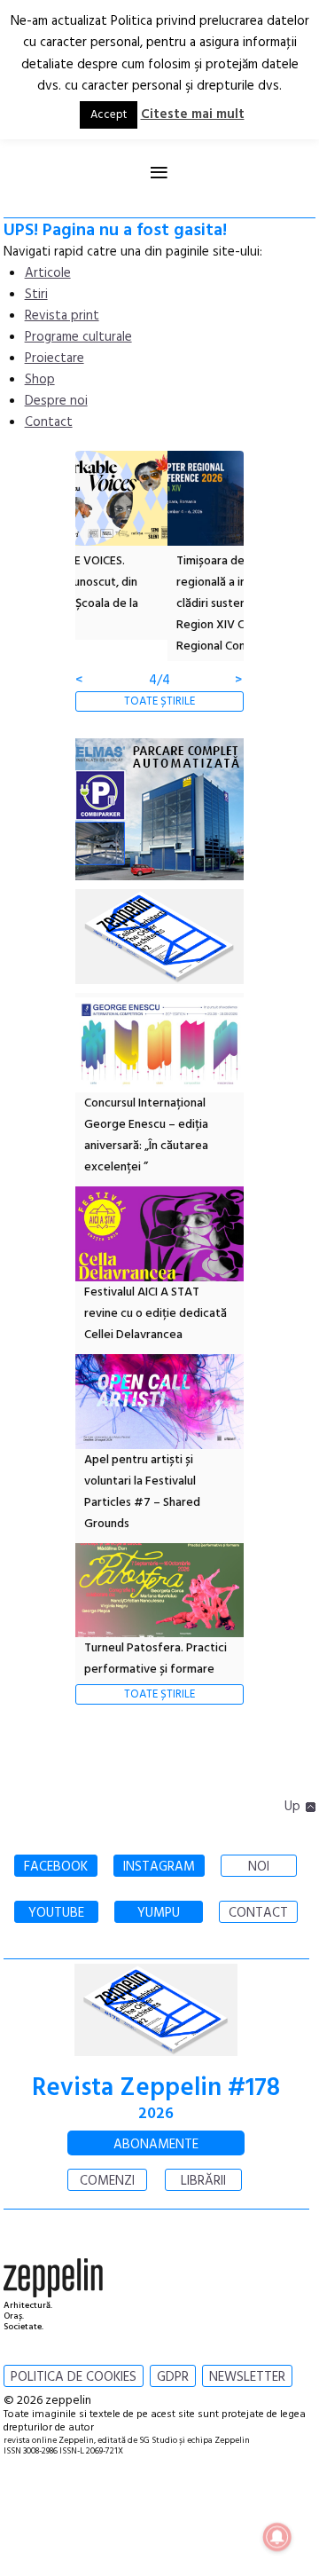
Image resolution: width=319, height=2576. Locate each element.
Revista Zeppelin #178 (156, 2088)
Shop (40, 380)
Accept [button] (109, 115)
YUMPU (159, 1913)
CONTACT (258, 1913)
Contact (49, 422)
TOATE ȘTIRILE (159, 701)
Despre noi (56, 401)
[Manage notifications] (277, 2537)
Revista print (62, 316)
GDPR (173, 2377)
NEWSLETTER (247, 2377)
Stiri (36, 295)
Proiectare (54, 358)
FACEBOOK (56, 1867)
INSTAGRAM (159, 1867)
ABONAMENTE (156, 2145)
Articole (48, 273)
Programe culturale (78, 337)
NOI (259, 1867)
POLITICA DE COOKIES (74, 2377)
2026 (156, 2114)
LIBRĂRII (203, 2181)
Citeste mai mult (193, 114)
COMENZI (107, 2181)
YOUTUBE (56, 1913)
